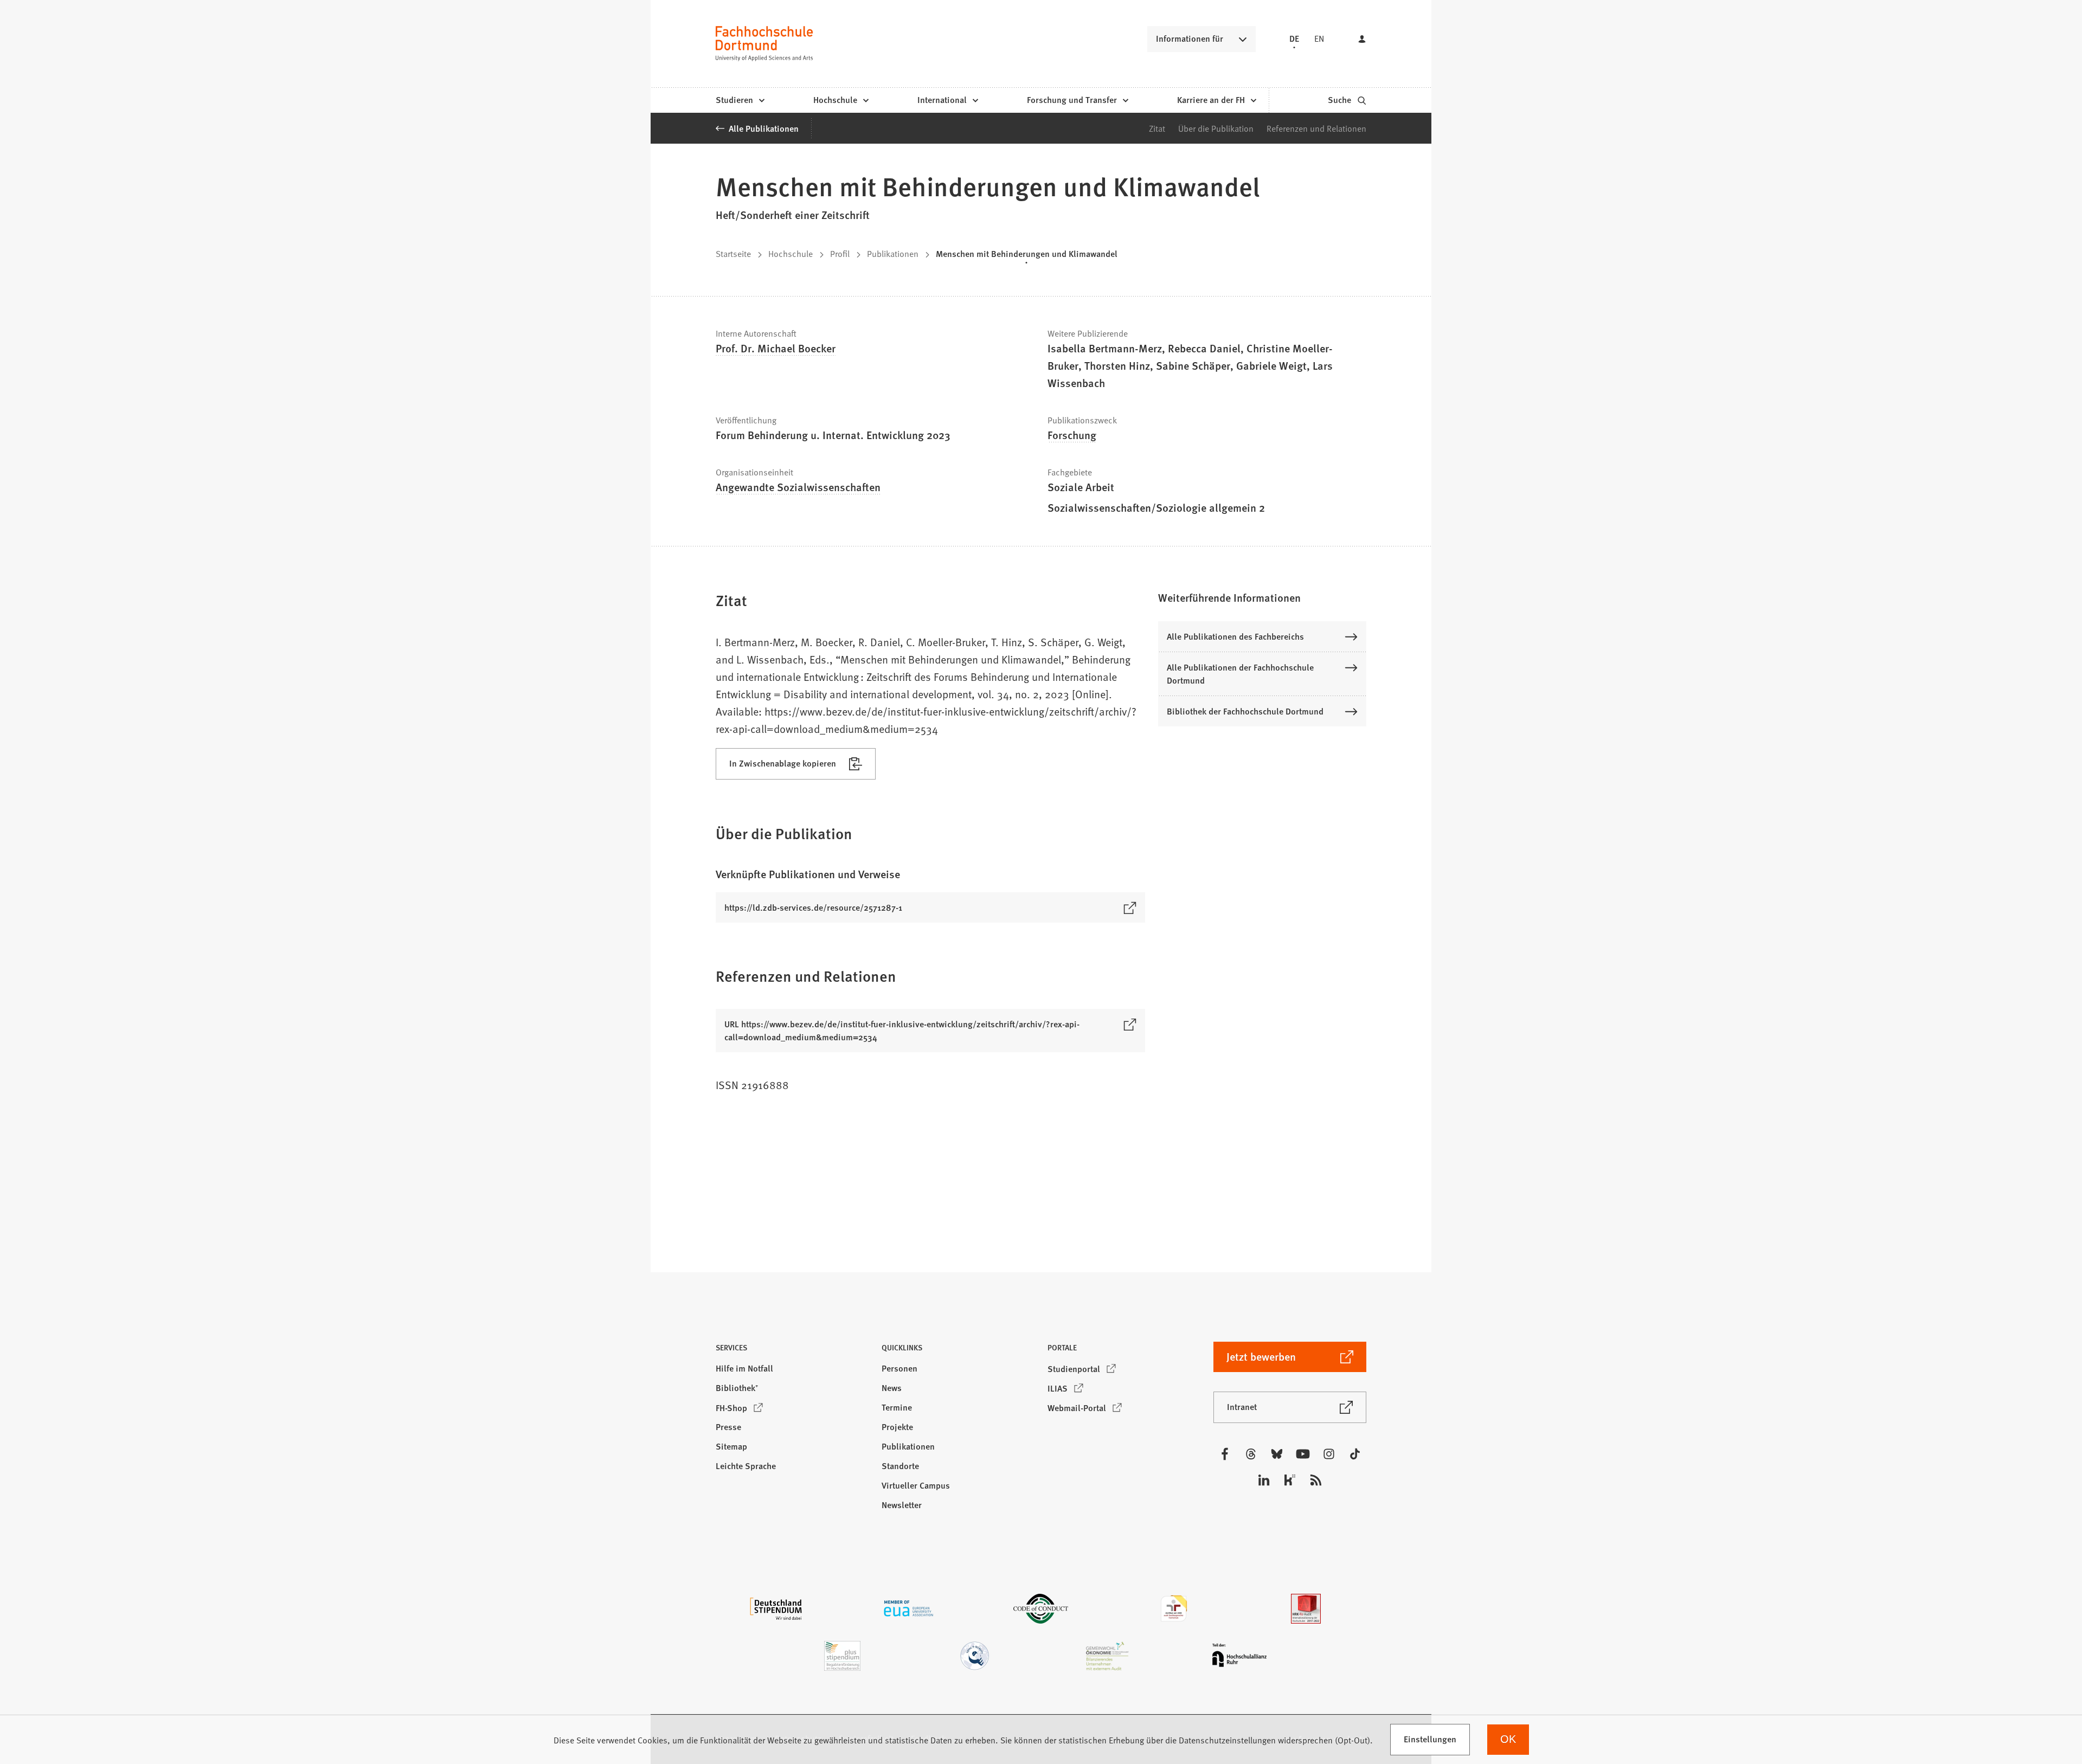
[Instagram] (1329, 1454)
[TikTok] (1355, 1454)
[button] (1262, 597)
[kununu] (1290, 1480)
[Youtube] (1303, 1454)
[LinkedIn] (1264, 1480)
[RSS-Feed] (1316, 1480)
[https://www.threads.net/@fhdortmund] (1251, 1454)
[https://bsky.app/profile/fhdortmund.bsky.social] (1277, 1454)
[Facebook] (1225, 1454)
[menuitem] (740, 100)
